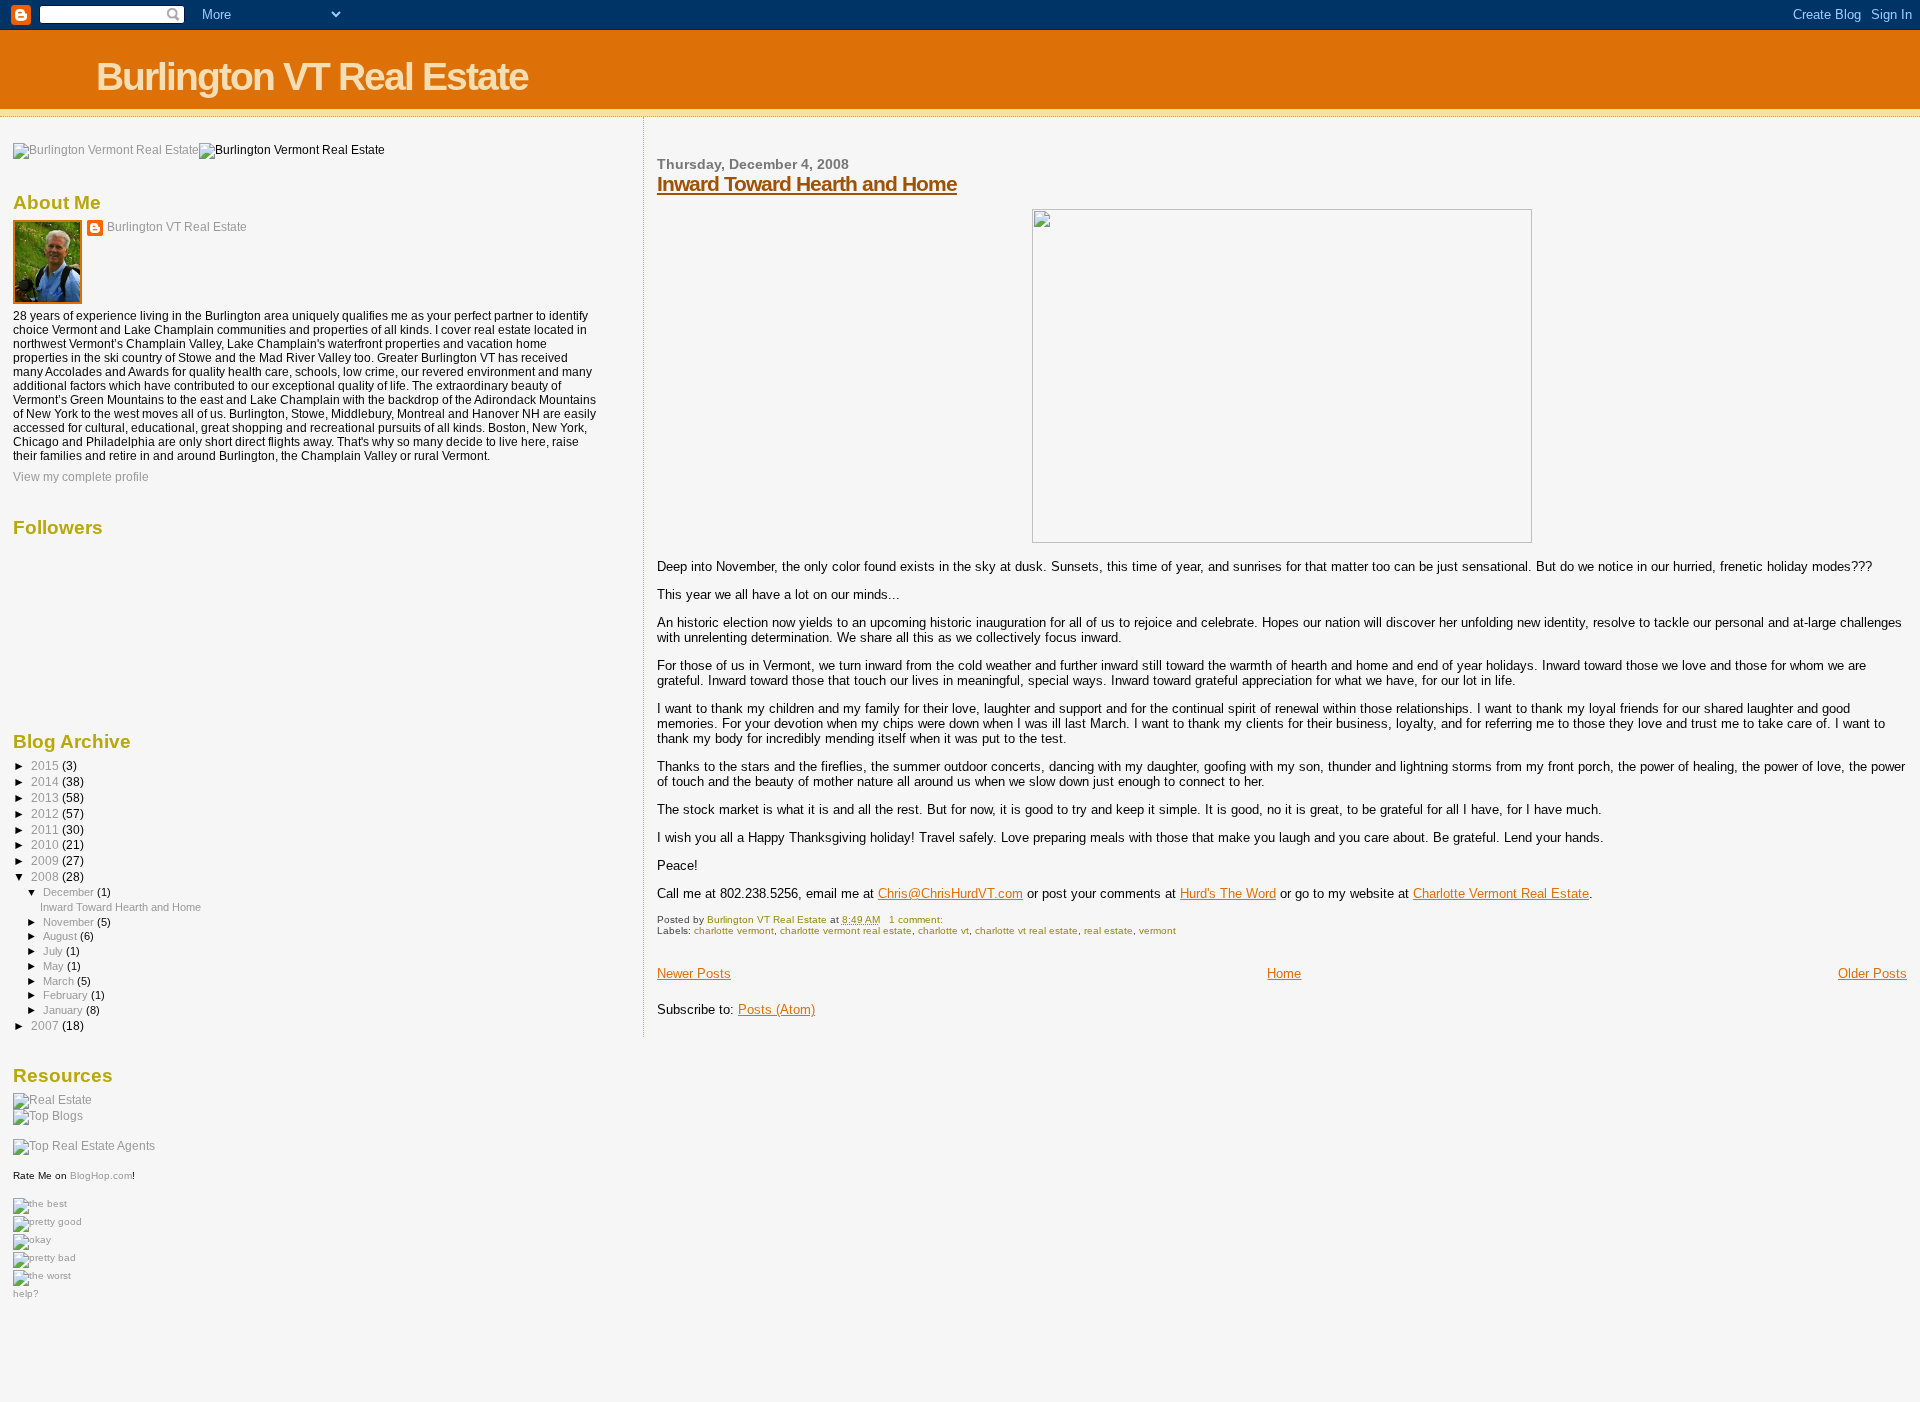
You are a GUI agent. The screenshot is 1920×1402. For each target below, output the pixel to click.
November (70, 922)
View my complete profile (81, 477)
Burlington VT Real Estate (312, 76)
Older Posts (1872, 973)
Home (1284, 973)
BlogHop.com (101, 1175)
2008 (46, 876)
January (64, 1010)
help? (26, 1293)
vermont (1157, 930)
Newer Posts (694, 973)
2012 (46, 813)
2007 (46, 1025)
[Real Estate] (52, 1100)
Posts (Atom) (776, 1009)
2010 (46, 844)
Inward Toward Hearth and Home (807, 183)
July (54, 951)
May (55, 966)
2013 (46, 797)
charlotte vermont (734, 930)
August (61, 936)
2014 (46, 781)
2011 (46, 829)
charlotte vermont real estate (846, 930)
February (67, 995)
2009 (46, 860)
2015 (46, 765)
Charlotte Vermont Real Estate (1501, 893)
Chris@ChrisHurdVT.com (950, 893)
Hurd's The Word (1228, 893)
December (70, 892)
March (60, 981)
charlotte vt (943, 930)
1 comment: (917, 919)
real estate (1108, 930)
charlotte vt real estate (1026, 930)
